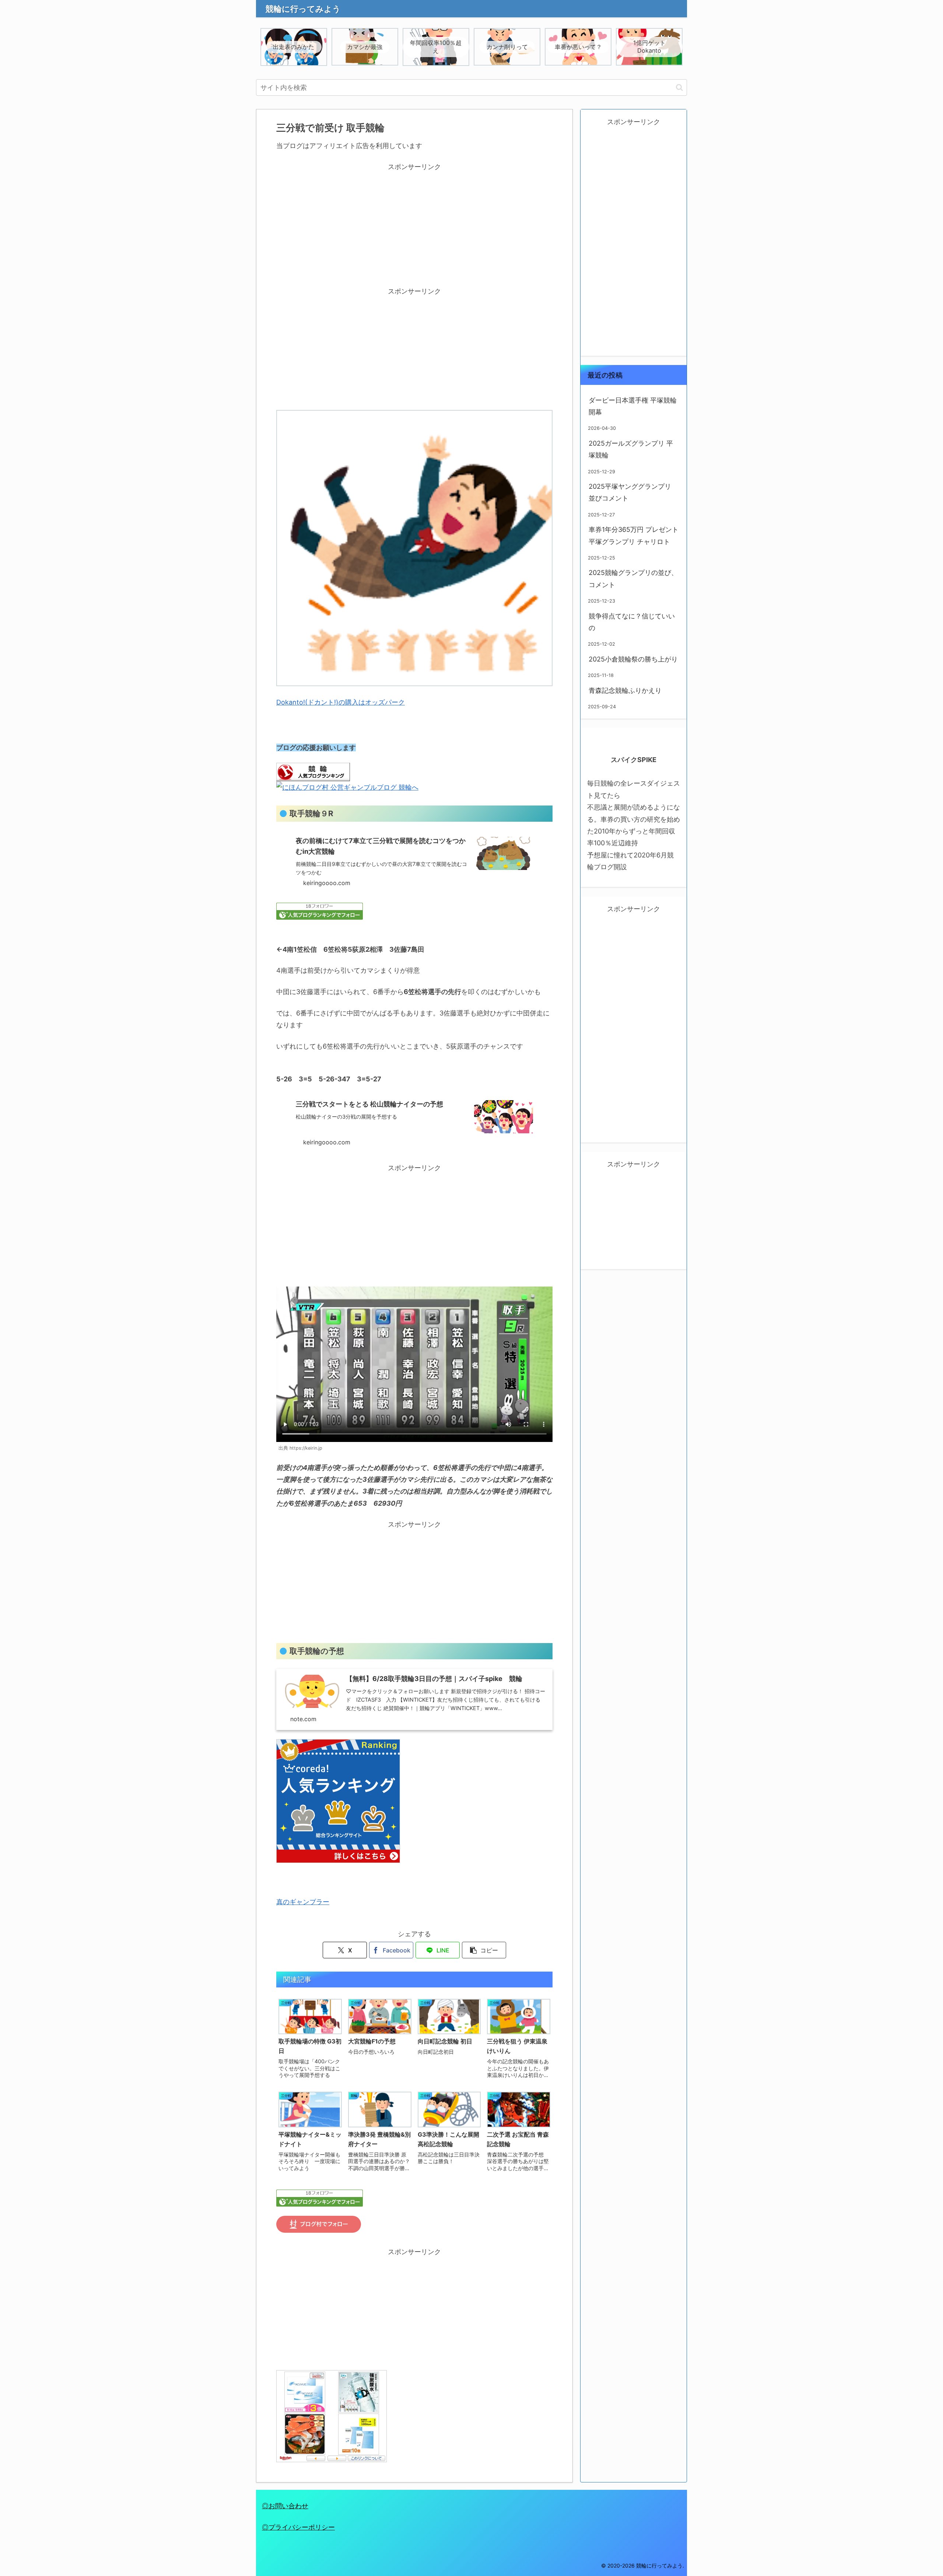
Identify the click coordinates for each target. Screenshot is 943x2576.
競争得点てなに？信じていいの (632, 622)
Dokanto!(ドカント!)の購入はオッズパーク (341, 702)
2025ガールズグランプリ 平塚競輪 (631, 449)
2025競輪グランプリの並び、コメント (633, 578)
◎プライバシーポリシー (298, 2527)
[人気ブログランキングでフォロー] (320, 911)
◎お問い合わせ (285, 2506)
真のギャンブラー (303, 1902)
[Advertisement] (414, 225)
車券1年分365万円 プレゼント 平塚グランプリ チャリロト (634, 535)
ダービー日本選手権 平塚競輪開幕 (633, 406)
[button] (679, 87)
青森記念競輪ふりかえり (625, 690)
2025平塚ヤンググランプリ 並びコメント (630, 492)
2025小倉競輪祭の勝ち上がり (633, 659)
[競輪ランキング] (313, 771)
